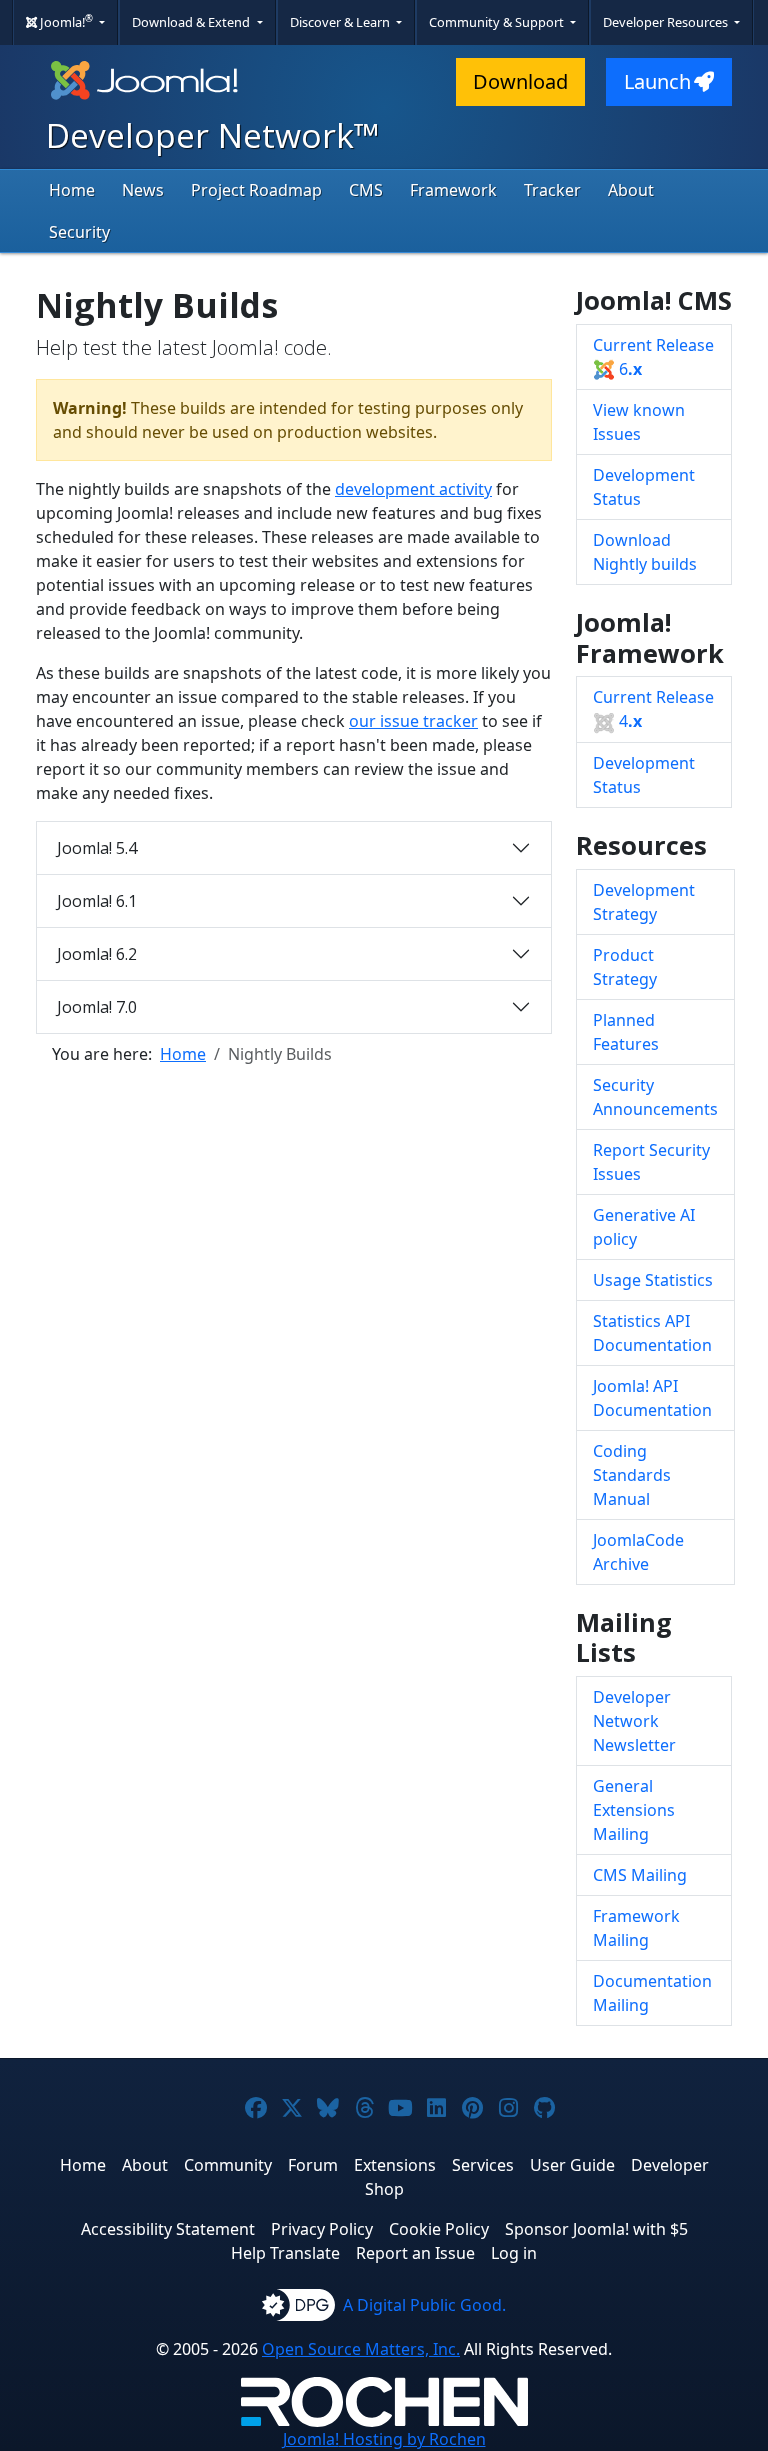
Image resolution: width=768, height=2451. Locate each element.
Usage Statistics (653, 1280)
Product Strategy (625, 967)
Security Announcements (655, 1097)
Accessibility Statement (168, 2229)
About (631, 190)
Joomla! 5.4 (97, 848)
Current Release (653, 357)
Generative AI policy (644, 1227)
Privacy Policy (322, 2229)
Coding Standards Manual (632, 1475)
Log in (514, 2253)
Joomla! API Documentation (652, 1398)
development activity (413, 489)
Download (520, 81)
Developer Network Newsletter (634, 1721)
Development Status (644, 487)
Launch (657, 81)
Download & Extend (192, 22)
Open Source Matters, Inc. (361, 2349)
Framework (453, 190)
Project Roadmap (256, 190)
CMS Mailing (640, 1875)
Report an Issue (415, 2253)
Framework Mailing (636, 1928)
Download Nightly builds (645, 552)
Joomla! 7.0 (97, 1007)
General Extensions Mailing (634, 1810)
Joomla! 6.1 (97, 901)
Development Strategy (644, 902)
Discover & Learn (341, 22)
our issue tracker (413, 721)
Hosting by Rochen (384, 2439)
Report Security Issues (651, 1162)
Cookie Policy (439, 2229)
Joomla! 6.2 (97, 954)
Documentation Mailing (652, 1993)
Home (72, 190)
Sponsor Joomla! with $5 (596, 2229)
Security (79, 232)
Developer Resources (667, 22)
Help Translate (285, 2253)
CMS (366, 190)
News (143, 190)
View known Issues (639, 422)
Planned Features (626, 1032)
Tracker (552, 190)
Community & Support (498, 22)
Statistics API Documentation (652, 1333)
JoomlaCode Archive (638, 1552)
